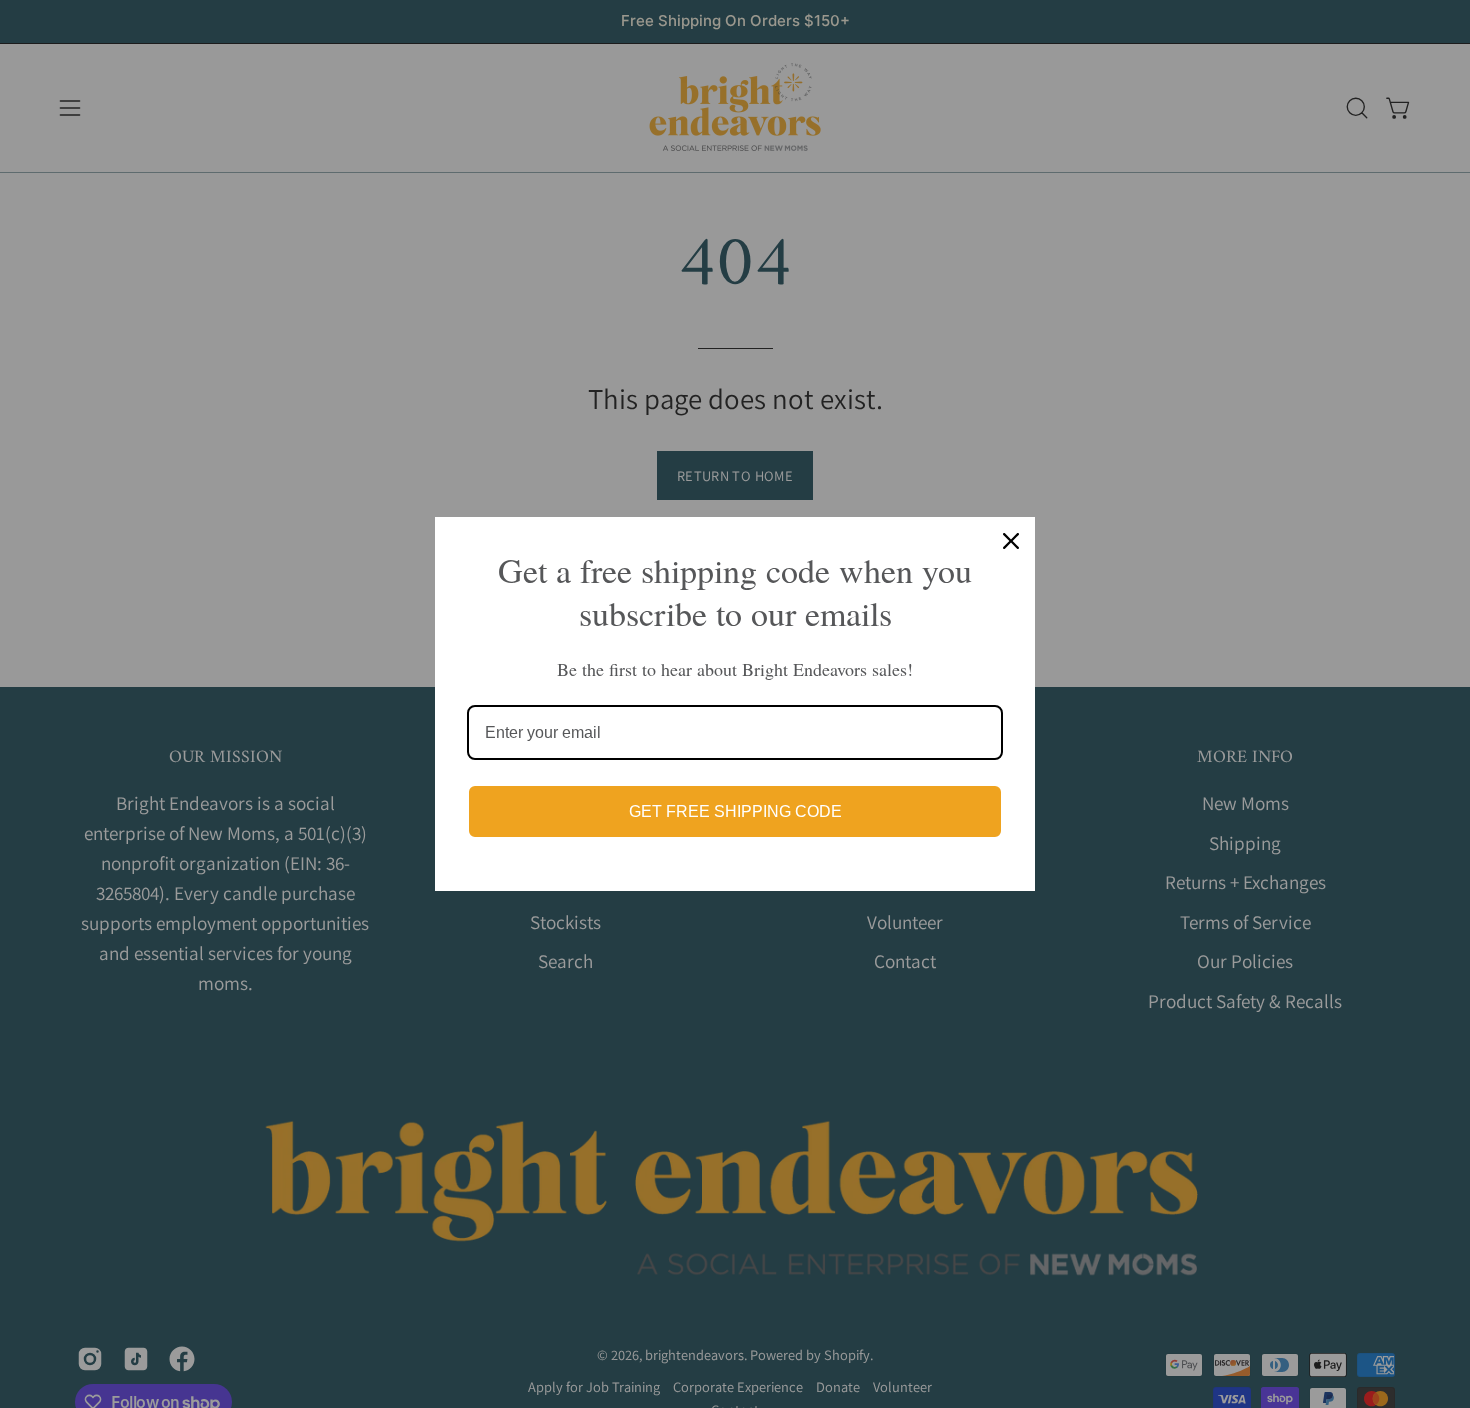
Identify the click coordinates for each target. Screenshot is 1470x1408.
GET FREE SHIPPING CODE (735, 811)
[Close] (1011, 541)
